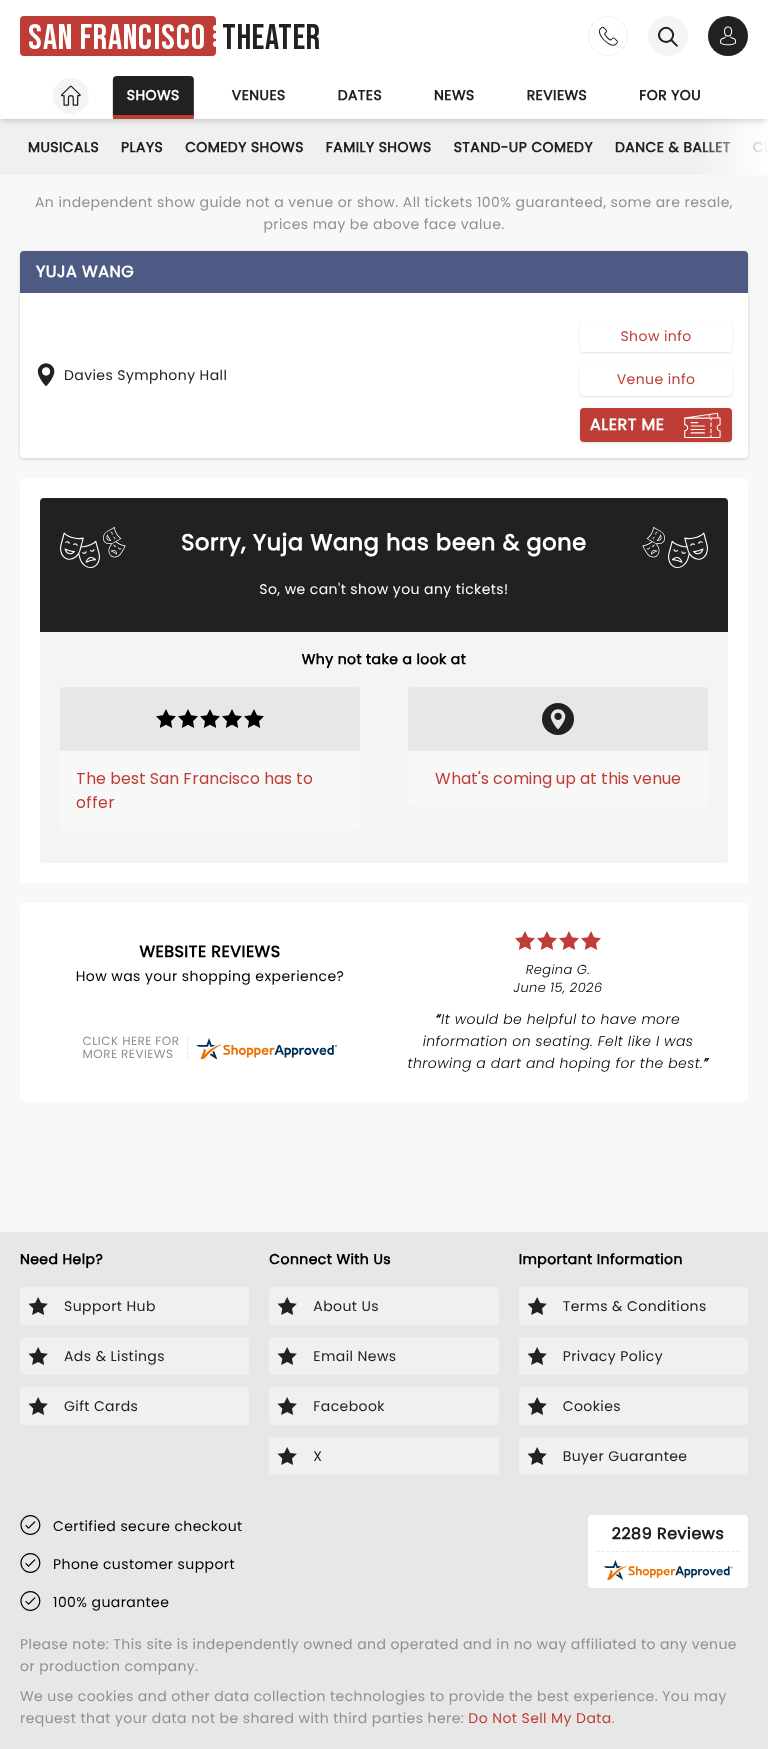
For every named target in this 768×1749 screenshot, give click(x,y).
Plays (142, 147)
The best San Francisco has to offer (194, 790)
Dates (360, 95)
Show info (655, 336)
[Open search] (668, 36)
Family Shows (379, 147)
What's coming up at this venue (558, 778)
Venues (259, 95)
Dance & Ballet (673, 147)
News (454, 95)
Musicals (63, 147)
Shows (153, 95)
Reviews (557, 95)
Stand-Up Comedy (523, 147)
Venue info (656, 379)
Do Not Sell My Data (539, 1718)
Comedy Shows (244, 147)
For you (670, 95)
